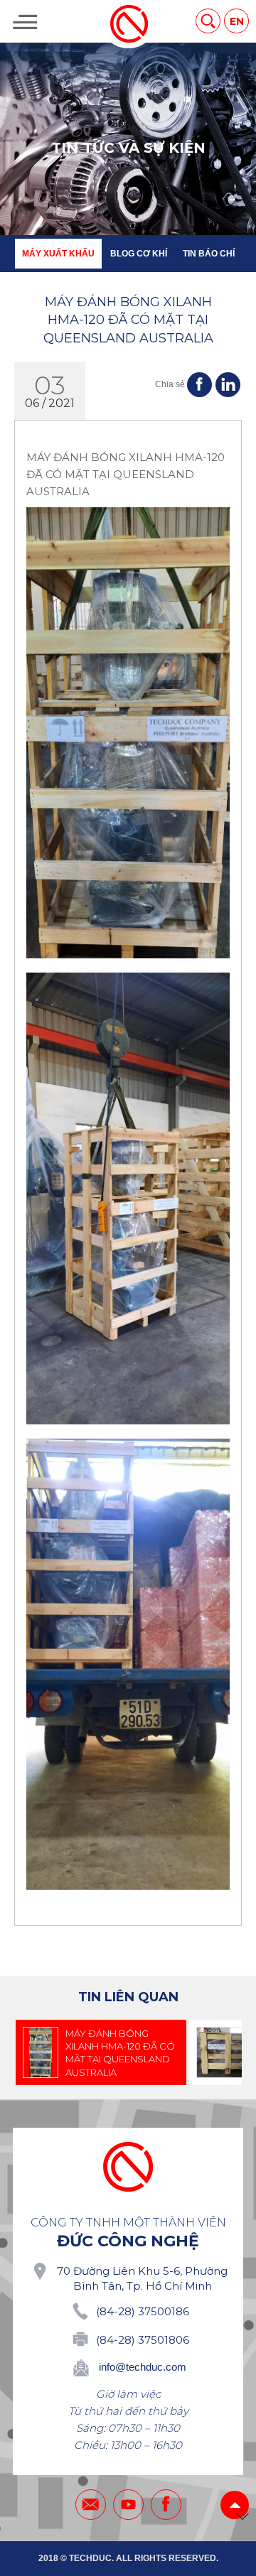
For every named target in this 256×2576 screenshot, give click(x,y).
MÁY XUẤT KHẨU (58, 254)
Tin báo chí (209, 254)
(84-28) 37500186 (143, 2311)
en (237, 21)
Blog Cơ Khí (139, 254)
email (91, 2505)
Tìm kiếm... (208, 21)
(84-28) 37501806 (143, 2340)
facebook (166, 2505)
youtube (128, 2505)
